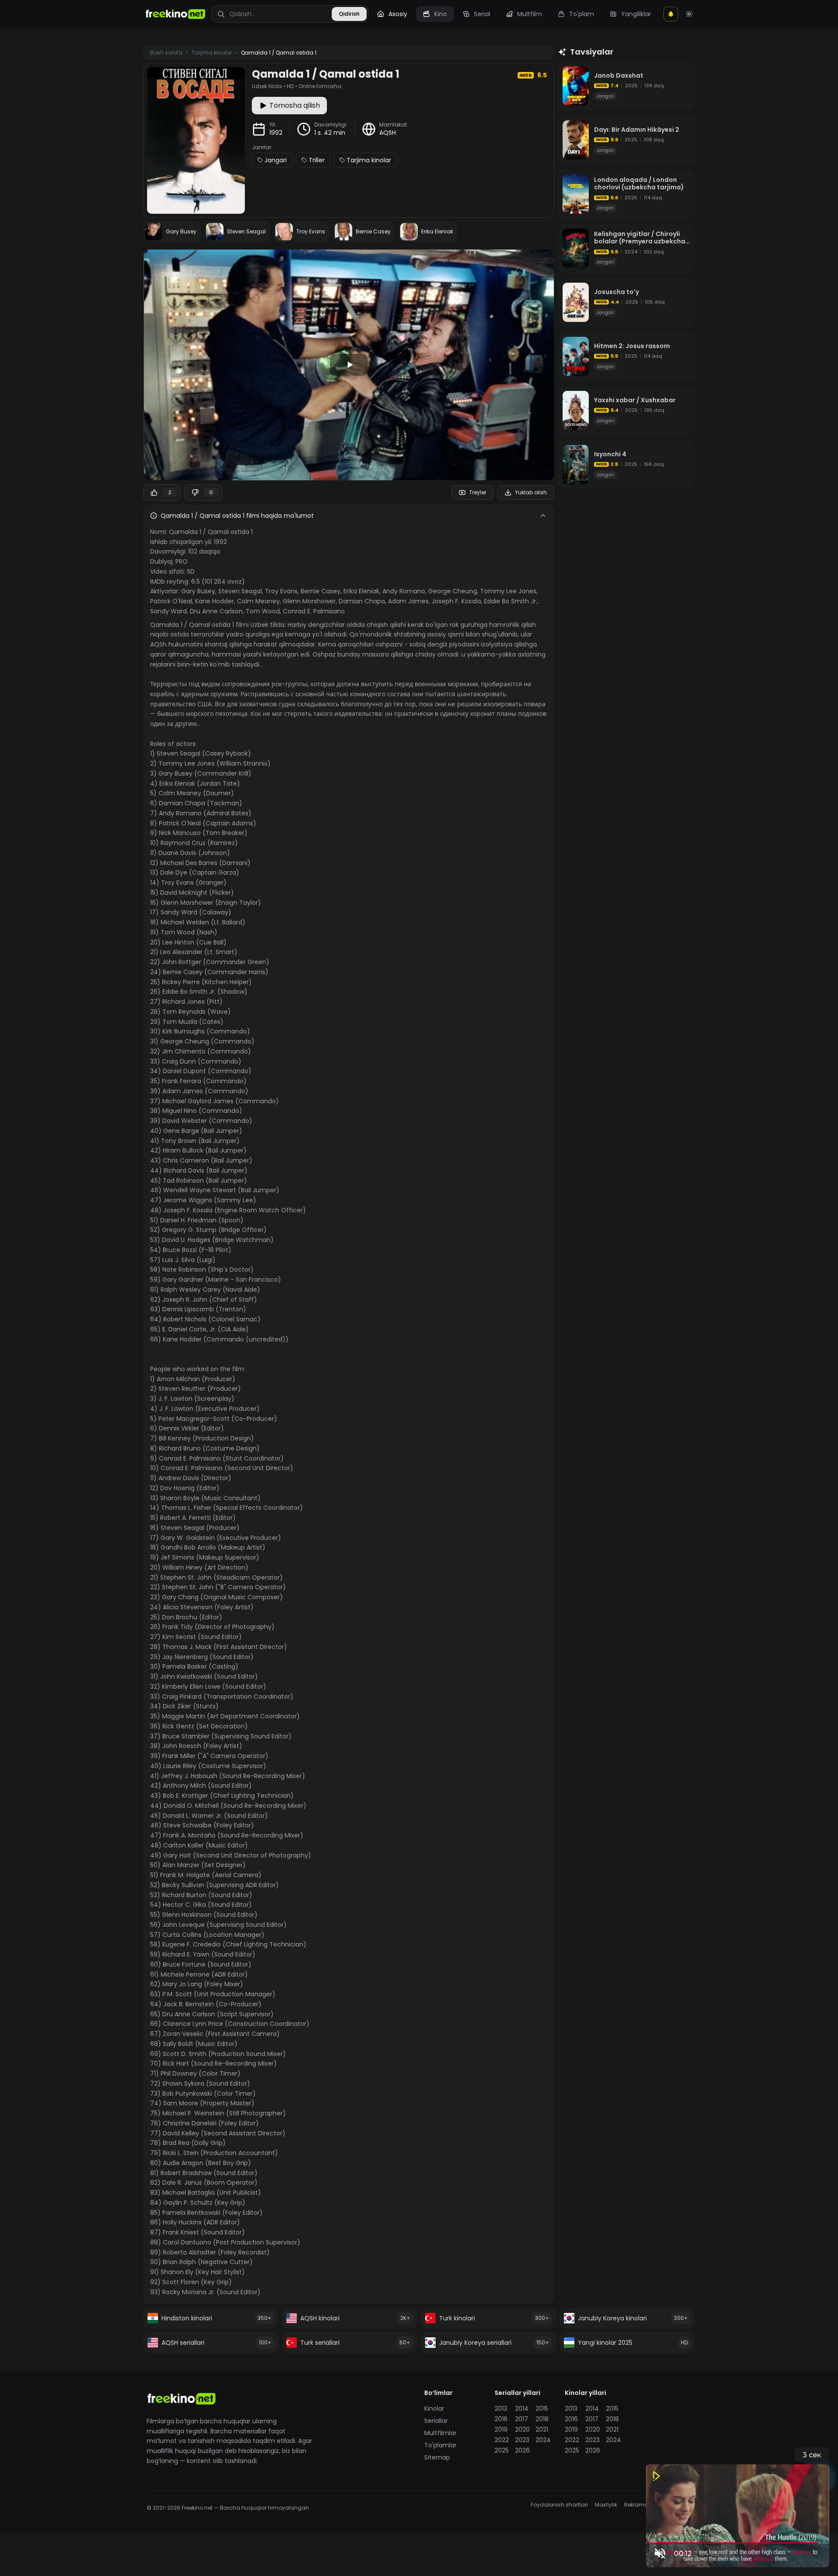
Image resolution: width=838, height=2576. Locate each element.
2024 (543, 2440)
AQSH (388, 133)
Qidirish (349, 14)
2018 (542, 2419)
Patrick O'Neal (171, 601)
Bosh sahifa (166, 53)
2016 (501, 2419)
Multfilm (530, 14)
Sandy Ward (168, 611)
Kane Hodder (215, 601)
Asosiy (398, 14)
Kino (441, 14)
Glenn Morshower (309, 601)
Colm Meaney (258, 601)
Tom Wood (263, 611)
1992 (276, 133)
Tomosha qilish (295, 105)
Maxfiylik (606, 2505)
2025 (502, 2450)
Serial (482, 14)
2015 (542, 2408)
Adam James (408, 601)
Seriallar (436, 2421)
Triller (317, 160)
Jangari (276, 160)
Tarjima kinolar (369, 160)
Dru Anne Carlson (216, 611)
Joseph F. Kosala (456, 601)
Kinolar (434, 2408)
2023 (522, 2440)
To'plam (582, 14)
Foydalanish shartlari (559, 2505)
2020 (522, 2429)
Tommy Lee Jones (508, 591)
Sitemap (437, 2457)
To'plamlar (440, 2445)
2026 (522, 2450)
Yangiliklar (636, 14)
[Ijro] (349, 365)
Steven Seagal (240, 591)
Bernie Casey (321, 591)
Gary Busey (198, 591)
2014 (522, 2408)
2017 (522, 2419)
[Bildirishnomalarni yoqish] (671, 14)
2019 (501, 2429)
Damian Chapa (362, 601)
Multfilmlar (440, 2433)
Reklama (636, 2505)
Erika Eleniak (361, 591)
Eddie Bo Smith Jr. (511, 601)
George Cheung (453, 591)
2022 (502, 2440)
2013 (501, 2408)
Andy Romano (404, 591)
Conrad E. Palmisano (314, 611)
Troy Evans (281, 591)
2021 (542, 2429)
